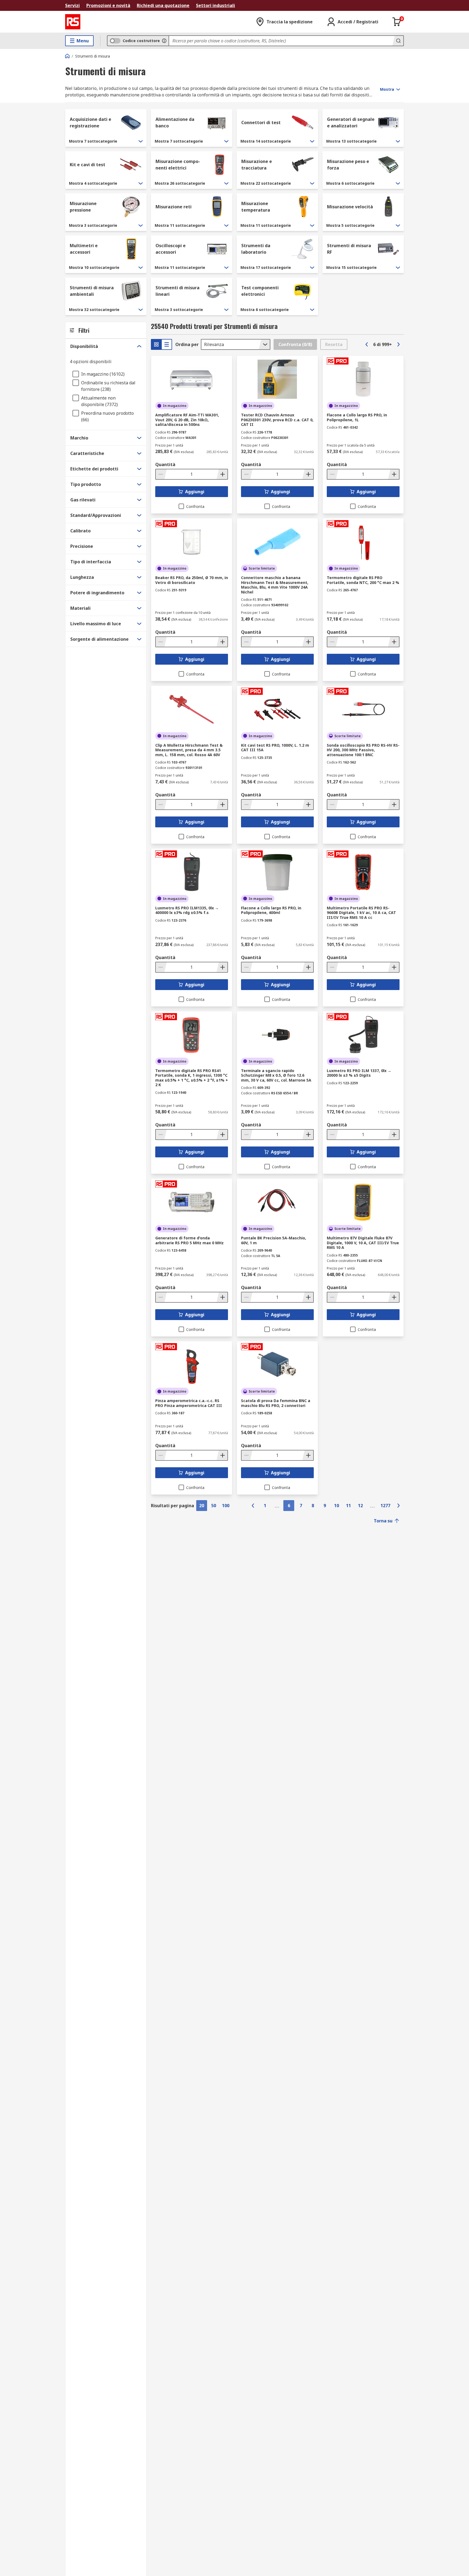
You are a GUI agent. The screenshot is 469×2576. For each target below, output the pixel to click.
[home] (67, 56)
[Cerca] (398, 41)
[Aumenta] (222, 474)
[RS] (73, 22)
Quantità (165, 464)
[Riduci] (161, 474)
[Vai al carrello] (397, 22)
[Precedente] (367, 344)
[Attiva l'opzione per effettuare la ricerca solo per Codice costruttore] (164, 41)
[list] (167, 344)
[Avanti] (398, 344)
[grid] (156, 344)
